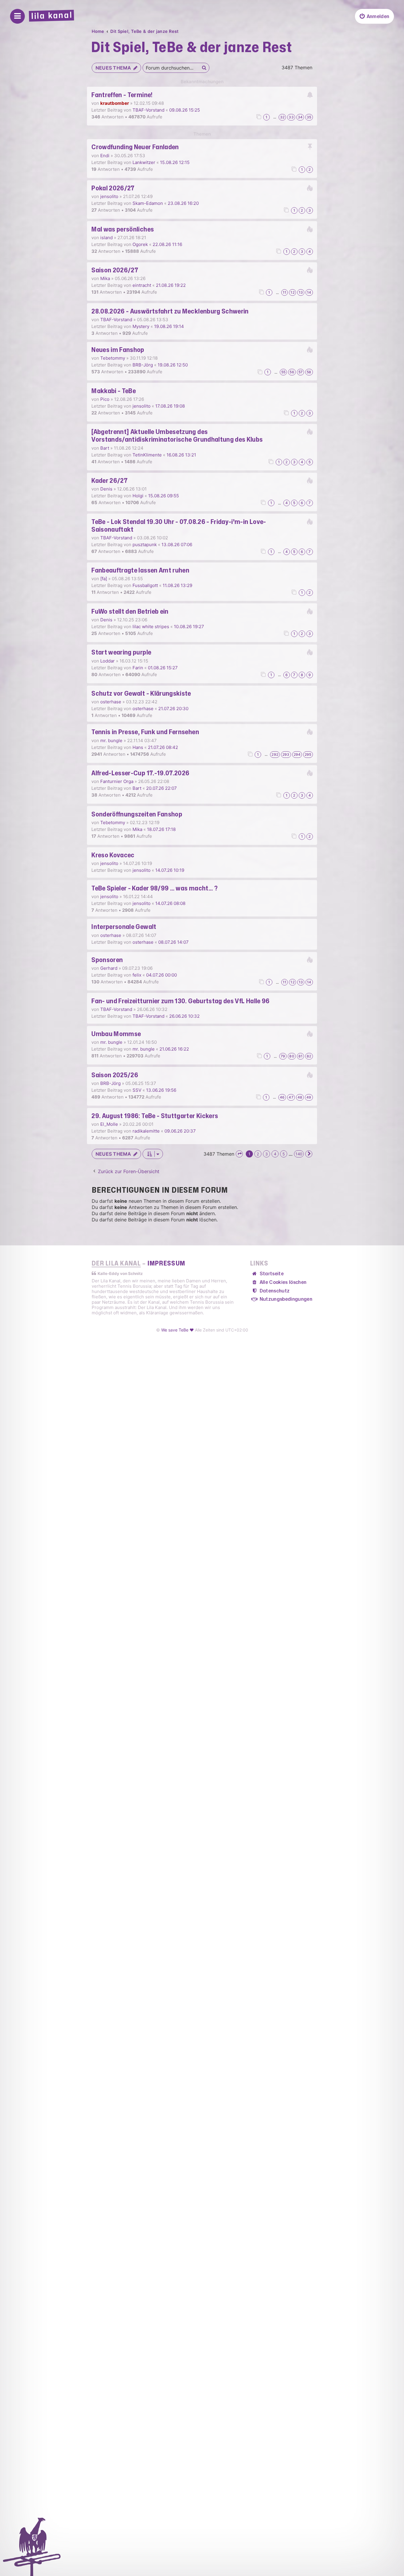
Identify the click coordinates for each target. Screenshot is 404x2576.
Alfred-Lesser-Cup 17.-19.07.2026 (140, 773)
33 (291, 117)
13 (301, 292)
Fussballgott (145, 585)
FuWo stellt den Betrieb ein (130, 612)
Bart (105, 448)
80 (292, 1056)
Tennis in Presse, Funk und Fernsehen (145, 732)
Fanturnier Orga (117, 781)
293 (286, 754)
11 (285, 292)
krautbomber (115, 103)
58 (309, 372)
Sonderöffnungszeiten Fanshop (137, 814)
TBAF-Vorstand (148, 110)
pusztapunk (145, 545)
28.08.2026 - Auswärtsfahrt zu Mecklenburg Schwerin (170, 311)
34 (300, 117)
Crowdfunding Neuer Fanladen (135, 147)
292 (275, 754)
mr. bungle (111, 741)
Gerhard (109, 968)
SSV (137, 1090)
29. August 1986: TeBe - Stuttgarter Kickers (155, 1116)
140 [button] (299, 1154)
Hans (138, 747)
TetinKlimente (147, 455)
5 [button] (284, 1154)
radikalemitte (146, 1131)
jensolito (109, 196)
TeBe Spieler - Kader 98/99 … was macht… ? (155, 888)
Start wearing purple (121, 652)
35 (309, 117)
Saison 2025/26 (115, 1075)
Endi (105, 156)
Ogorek (140, 244)
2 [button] (258, 1154)
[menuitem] (374, 16)
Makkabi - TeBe (114, 391)
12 (292, 292)
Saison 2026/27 (115, 270)
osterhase (111, 702)
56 (292, 372)
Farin (138, 668)
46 (282, 1097)
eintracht (142, 285)
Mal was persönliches (123, 229)
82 (309, 1056)
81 (300, 1056)
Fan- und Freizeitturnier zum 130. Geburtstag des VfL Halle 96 (180, 1001)
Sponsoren (107, 960)
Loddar (108, 661)
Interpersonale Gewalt (124, 927)
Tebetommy (113, 358)
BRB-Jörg (143, 365)
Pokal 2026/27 (113, 188)
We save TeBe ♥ (177, 1330)
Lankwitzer (144, 162)
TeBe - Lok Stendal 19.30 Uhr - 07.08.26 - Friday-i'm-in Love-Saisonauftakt (179, 526)
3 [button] (266, 1154)
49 (309, 1097)
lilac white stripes (151, 627)
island (106, 238)
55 (283, 372)
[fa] (104, 579)
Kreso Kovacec (113, 855)
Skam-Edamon (148, 203)
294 (297, 754)
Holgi (138, 496)
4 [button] (275, 1154)
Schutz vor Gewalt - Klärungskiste (141, 694)
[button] (239, 1154)
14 (309, 292)
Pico (105, 399)
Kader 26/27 (109, 481)
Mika (105, 278)
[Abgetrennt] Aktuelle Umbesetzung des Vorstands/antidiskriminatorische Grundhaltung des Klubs (177, 436)
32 (282, 117)
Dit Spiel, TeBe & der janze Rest (192, 48)
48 (300, 1097)
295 (308, 754)
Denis (106, 489)
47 (291, 1097)
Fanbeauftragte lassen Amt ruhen (140, 570)
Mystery (141, 326)
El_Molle (109, 1124)
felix (137, 975)
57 (300, 372)
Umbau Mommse (116, 1034)
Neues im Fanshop (118, 350)
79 (283, 1056)
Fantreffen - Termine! (122, 95)
